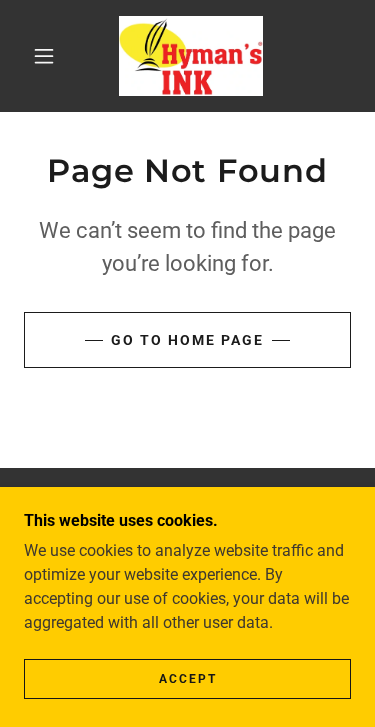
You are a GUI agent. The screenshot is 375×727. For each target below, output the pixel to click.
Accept (188, 679)
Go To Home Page (187, 340)
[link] (191, 56)
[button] (44, 56)
